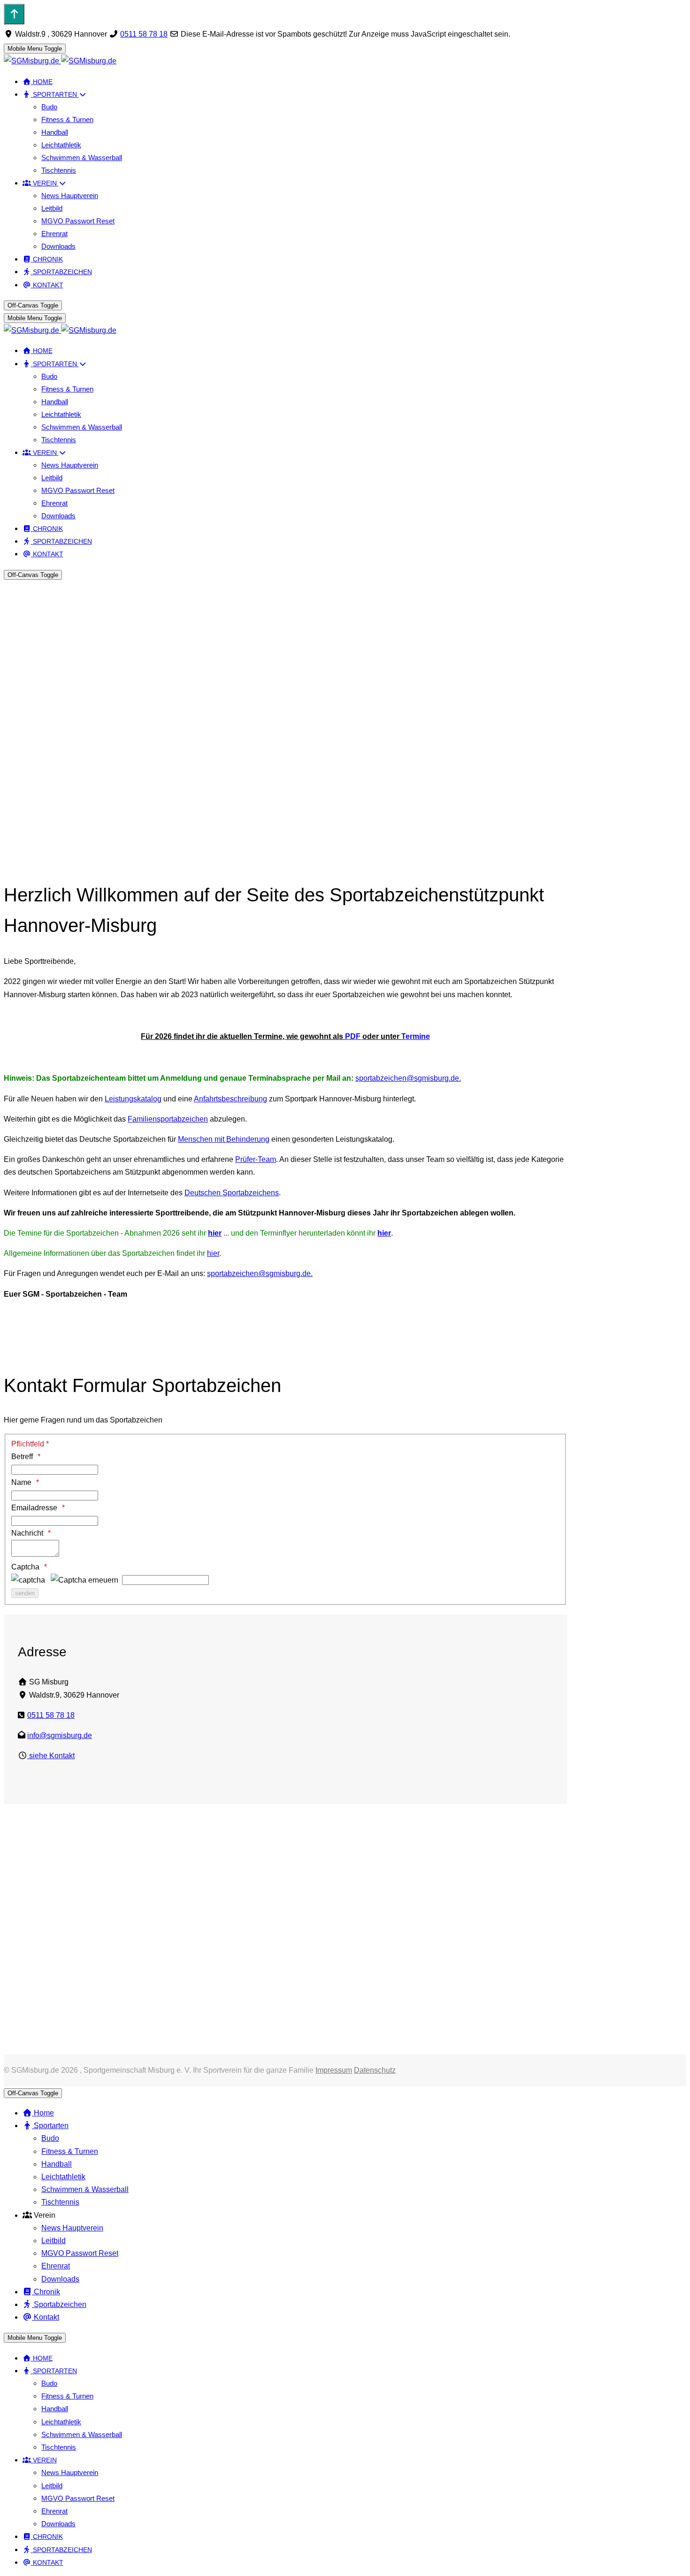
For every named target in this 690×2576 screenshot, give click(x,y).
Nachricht (27, 1533)
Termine (416, 1036)
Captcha (25, 1567)
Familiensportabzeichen (168, 1119)
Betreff (22, 1457)
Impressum (334, 2070)
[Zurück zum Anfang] (14, 14)
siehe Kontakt (51, 1756)
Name (21, 1482)
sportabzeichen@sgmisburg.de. (408, 1078)
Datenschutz (375, 2070)
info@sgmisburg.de (60, 1735)
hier (215, 1233)
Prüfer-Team (256, 1159)
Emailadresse (34, 1508)
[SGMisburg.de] (60, 61)
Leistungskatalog (133, 1099)
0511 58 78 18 (144, 34)
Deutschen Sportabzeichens (232, 1193)
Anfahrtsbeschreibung (230, 1099)
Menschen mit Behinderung (224, 1139)
